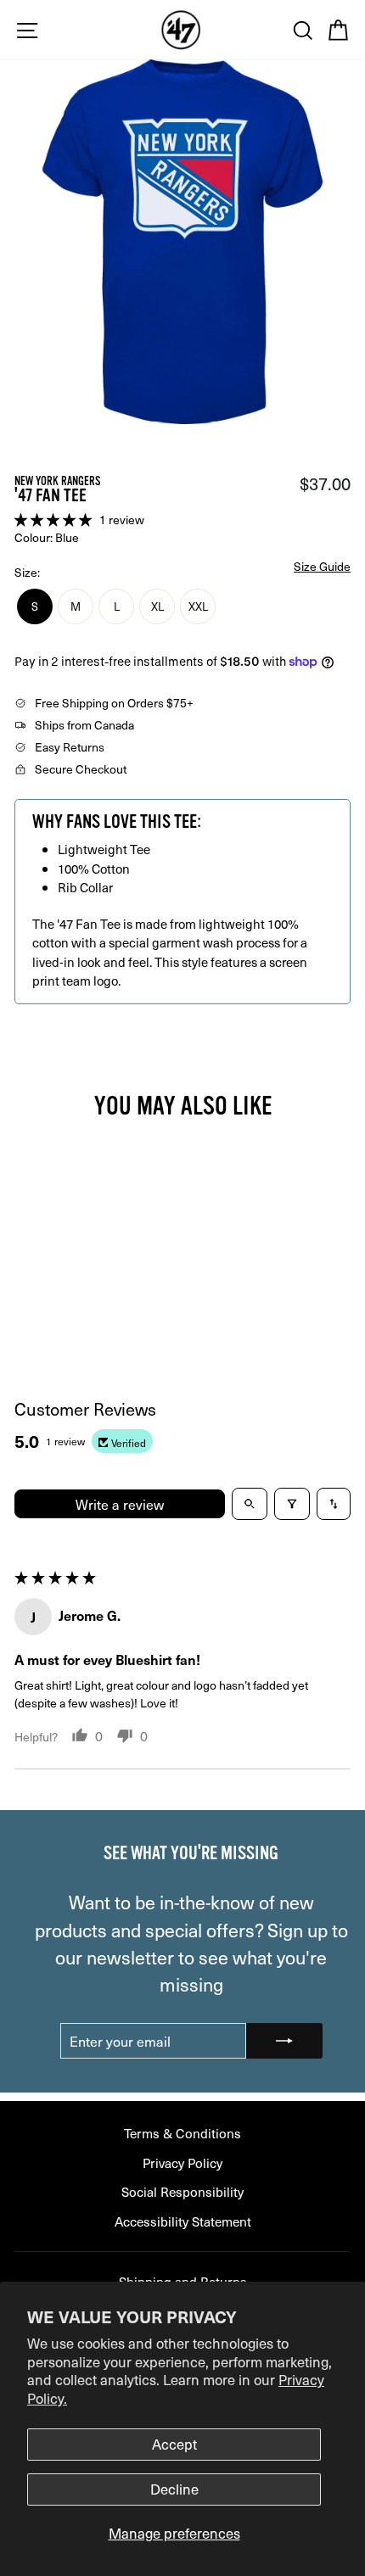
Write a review (120, 1504)
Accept (174, 2444)
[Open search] (250, 1504)
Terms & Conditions (182, 2133)
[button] (55, 519)
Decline (174, 2489)
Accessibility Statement (183, 2221)
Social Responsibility (182, 2191)
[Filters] (292, 1504)
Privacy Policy (182, 2162)
